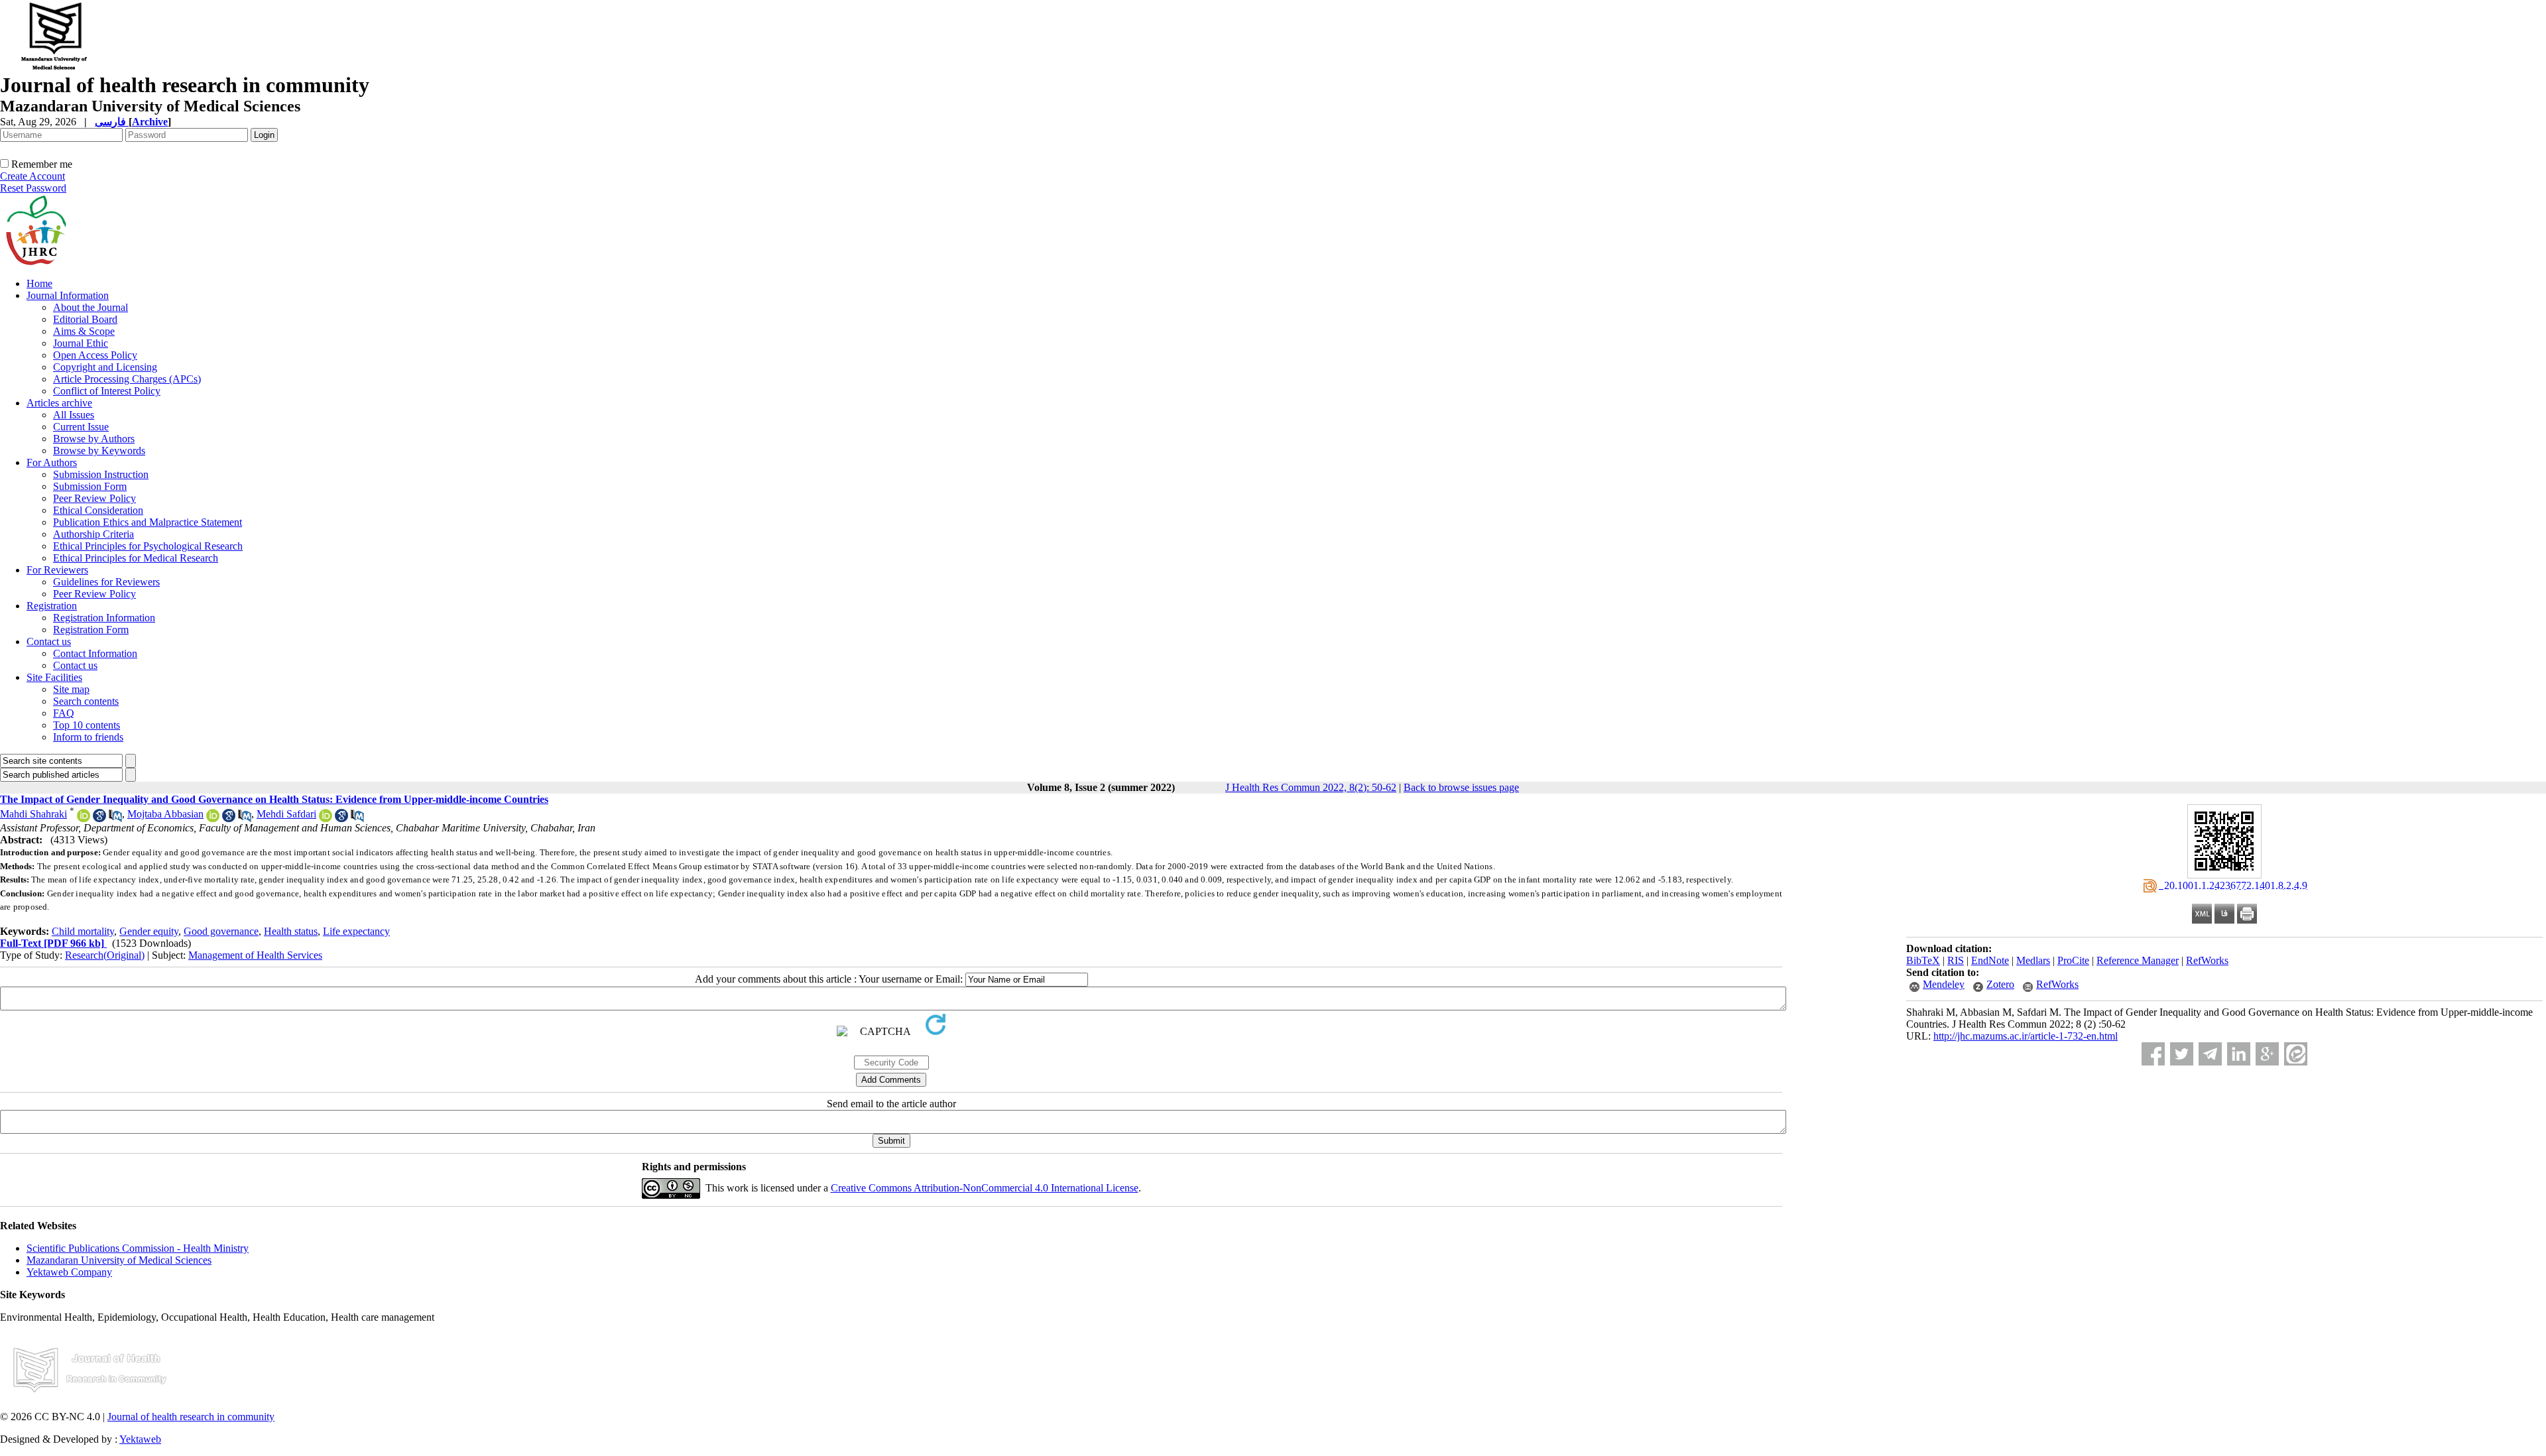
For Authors (52, 462)
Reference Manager (2138, 960)
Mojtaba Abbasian (165, 814)
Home (39, 283)
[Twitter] (2182, 1054)
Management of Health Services (255, 955)
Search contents (86, 701)
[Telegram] (2210, 1054)
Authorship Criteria (93, 534)
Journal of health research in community (191, 1417)
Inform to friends (88, 737)
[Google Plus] (2267, 1054)
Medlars (2033, 960)
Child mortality (83, 931)
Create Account (32, 176)
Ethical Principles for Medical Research (136, 558)
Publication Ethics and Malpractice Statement (148, 522)
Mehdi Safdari (286, 814)
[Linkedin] (2239, 1054)
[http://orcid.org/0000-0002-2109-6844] (84, 819)
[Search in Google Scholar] (99, 819)
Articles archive (59, 403)
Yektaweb (140, 1439)
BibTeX (1923, 960)
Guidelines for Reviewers (106, 582)
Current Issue (81, 427)
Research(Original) (105, 955)
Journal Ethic (81, 343)
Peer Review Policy (94, 498)
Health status (291, 931)
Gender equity (149, 931)
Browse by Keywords (99, 451)
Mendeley (1944, 984)
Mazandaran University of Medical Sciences (119, 1260)
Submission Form (90, 486)
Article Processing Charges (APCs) (127, 379)
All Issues (74, 415)
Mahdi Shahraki (33, 814)
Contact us (49, 641)
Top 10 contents (87, 725)
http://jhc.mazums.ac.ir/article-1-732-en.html (2026, 1036)
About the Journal (91, 307)
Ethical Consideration (98, 510)
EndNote (1990, 960)
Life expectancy (356, 931)
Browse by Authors (94, 439)
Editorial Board (85, 319)
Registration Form (91, 630)
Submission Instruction (101, 474)
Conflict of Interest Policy (107, 391)
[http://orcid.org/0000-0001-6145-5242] (326, 819)
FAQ (64, 713)
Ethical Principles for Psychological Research (148, 546)
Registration (52, 606)
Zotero (2000, 984)
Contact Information (95, 653)
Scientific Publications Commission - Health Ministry (138, 1248)
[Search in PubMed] (115, 819)
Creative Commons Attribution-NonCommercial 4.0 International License (985, 1188)
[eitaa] (2296, 1054)
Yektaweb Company (69, 1272)
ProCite (2073, 960)
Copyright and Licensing (105, 367)
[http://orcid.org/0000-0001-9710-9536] (213, 819)
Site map (71, 689)
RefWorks (2207, 960)
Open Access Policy (95, 355)
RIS (1956, 960)
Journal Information (68, 295)
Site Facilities (54, 677)
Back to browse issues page (1461, 787)
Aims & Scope (84, 331)
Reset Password (33, 188)
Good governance (221, 931)
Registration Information (104, 618)
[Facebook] (2153, 1054)
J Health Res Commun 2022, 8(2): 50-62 (1311, 787)
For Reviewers (57, 570)
